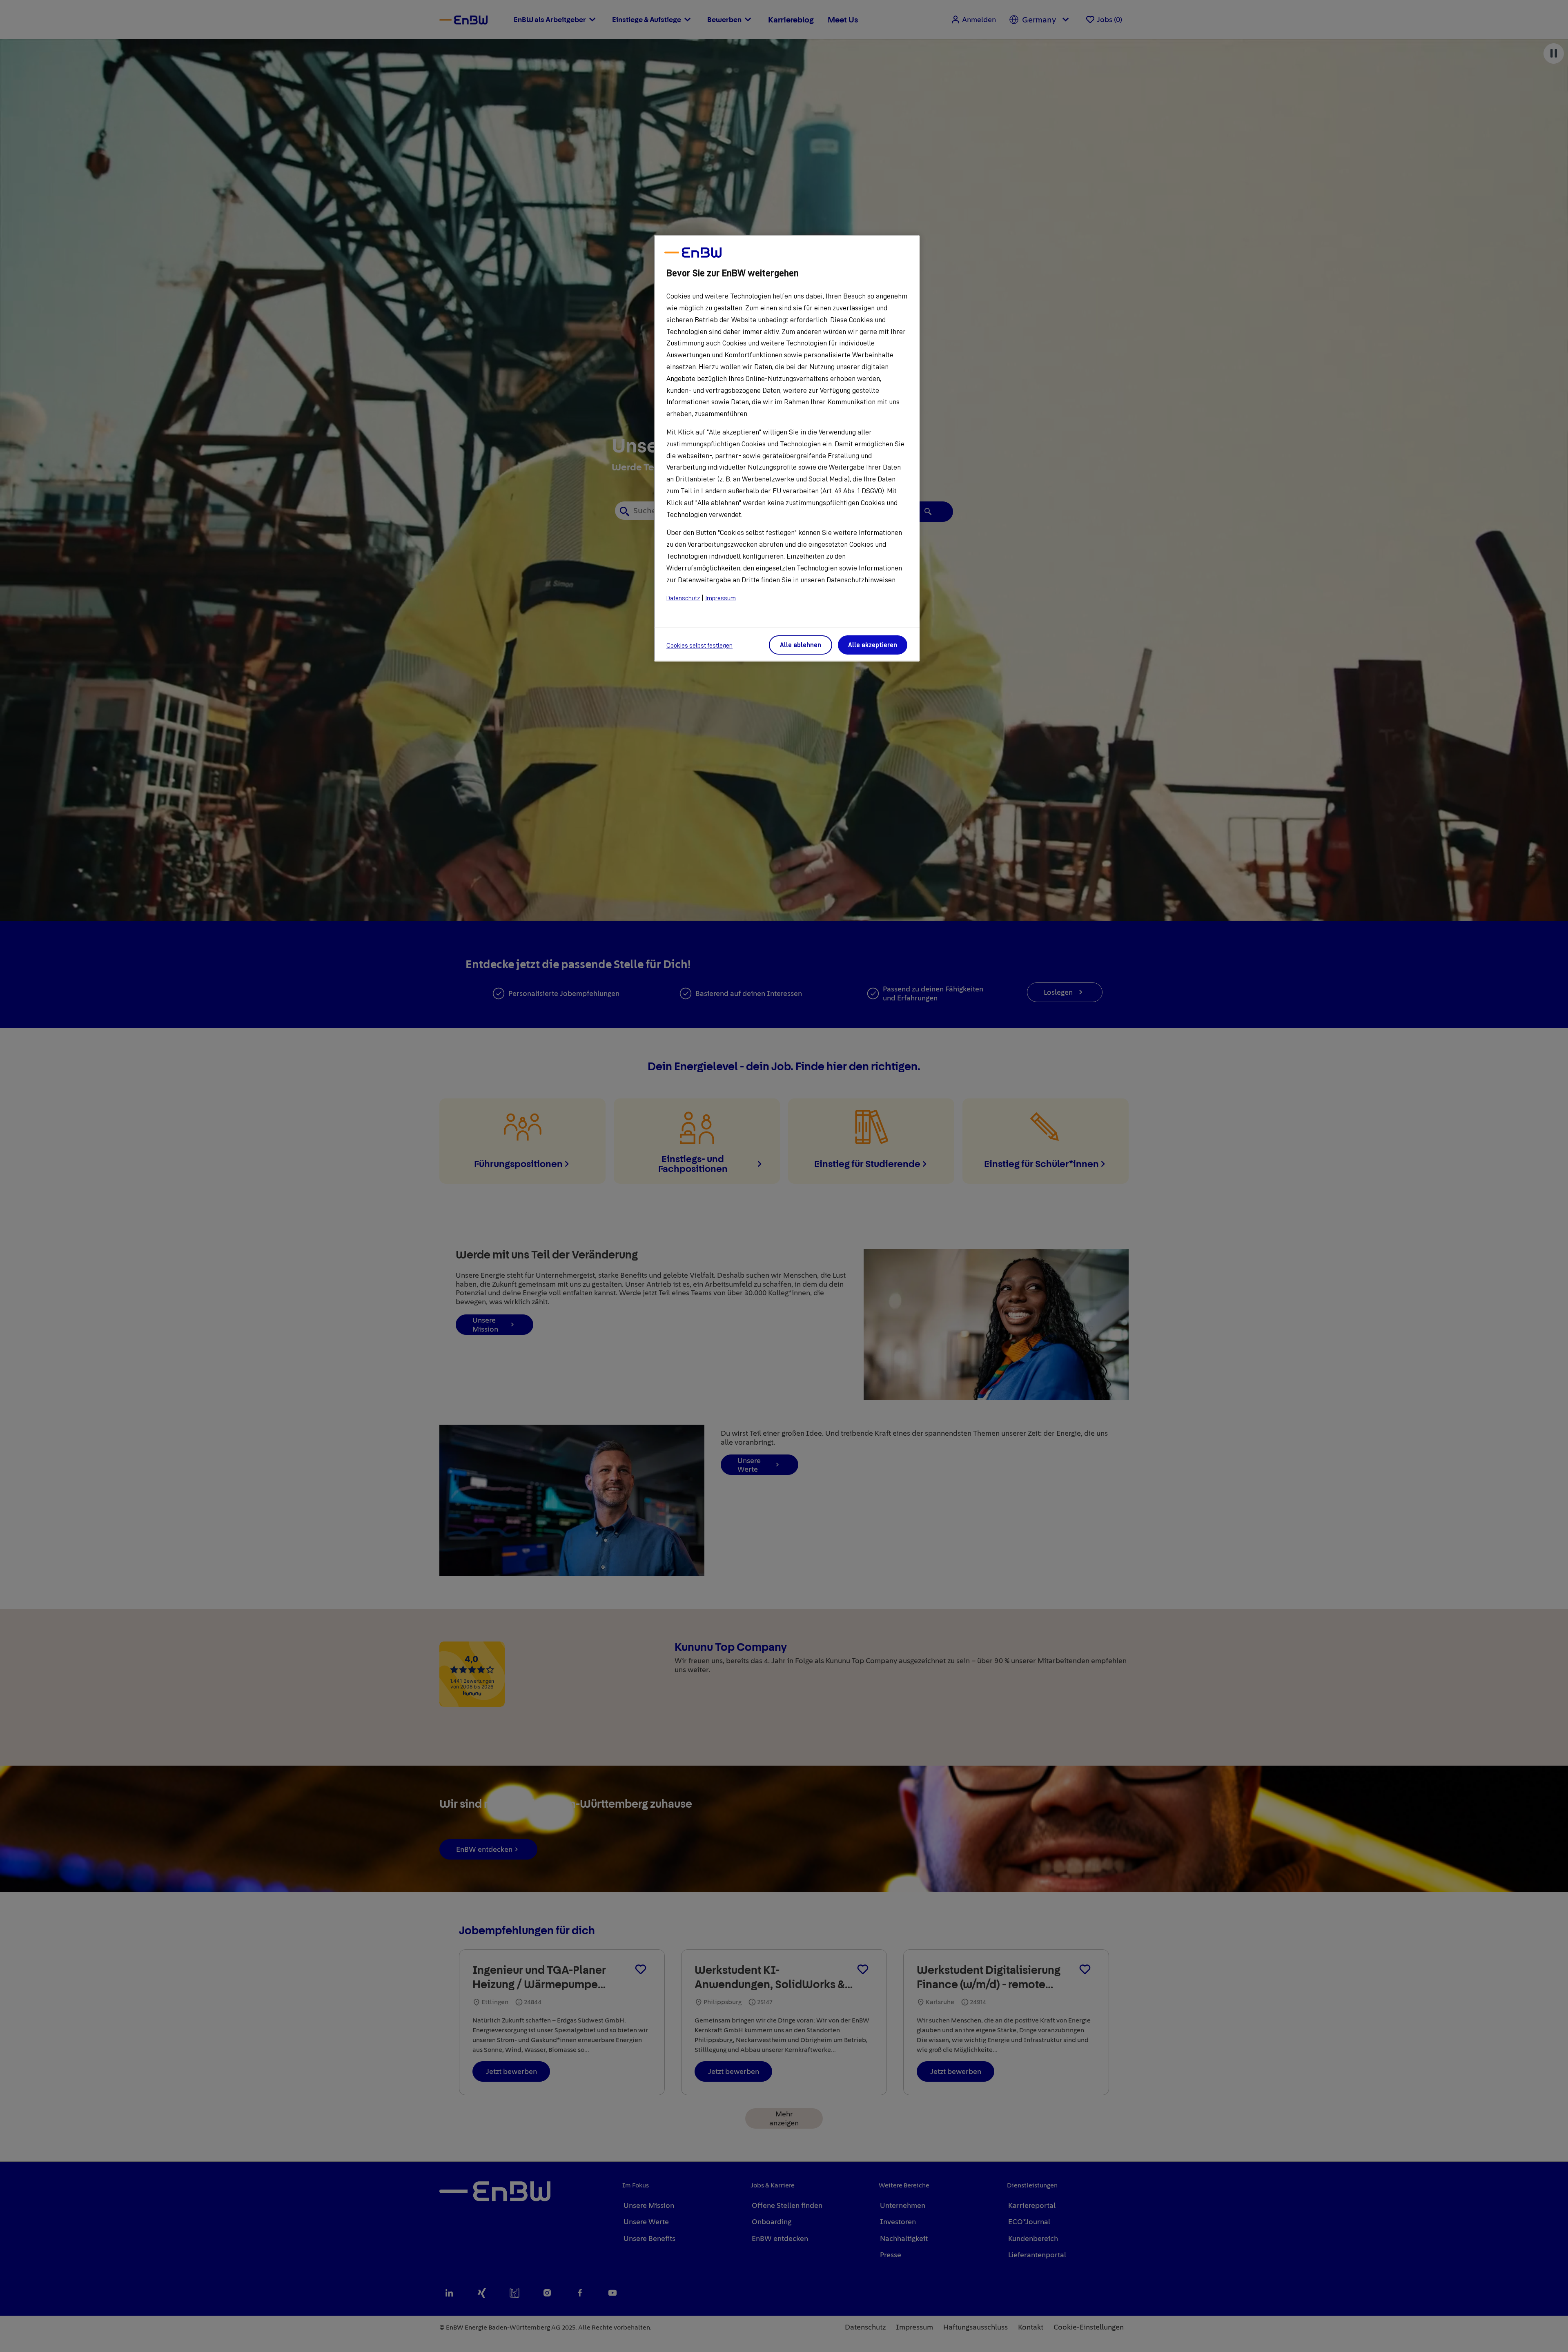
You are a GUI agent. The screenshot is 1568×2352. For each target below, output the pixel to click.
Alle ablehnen (801, 645)
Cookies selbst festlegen (699, 646)
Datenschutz (683, 598)
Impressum (721, 598)
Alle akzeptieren (873, 645)
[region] (787, 448)
